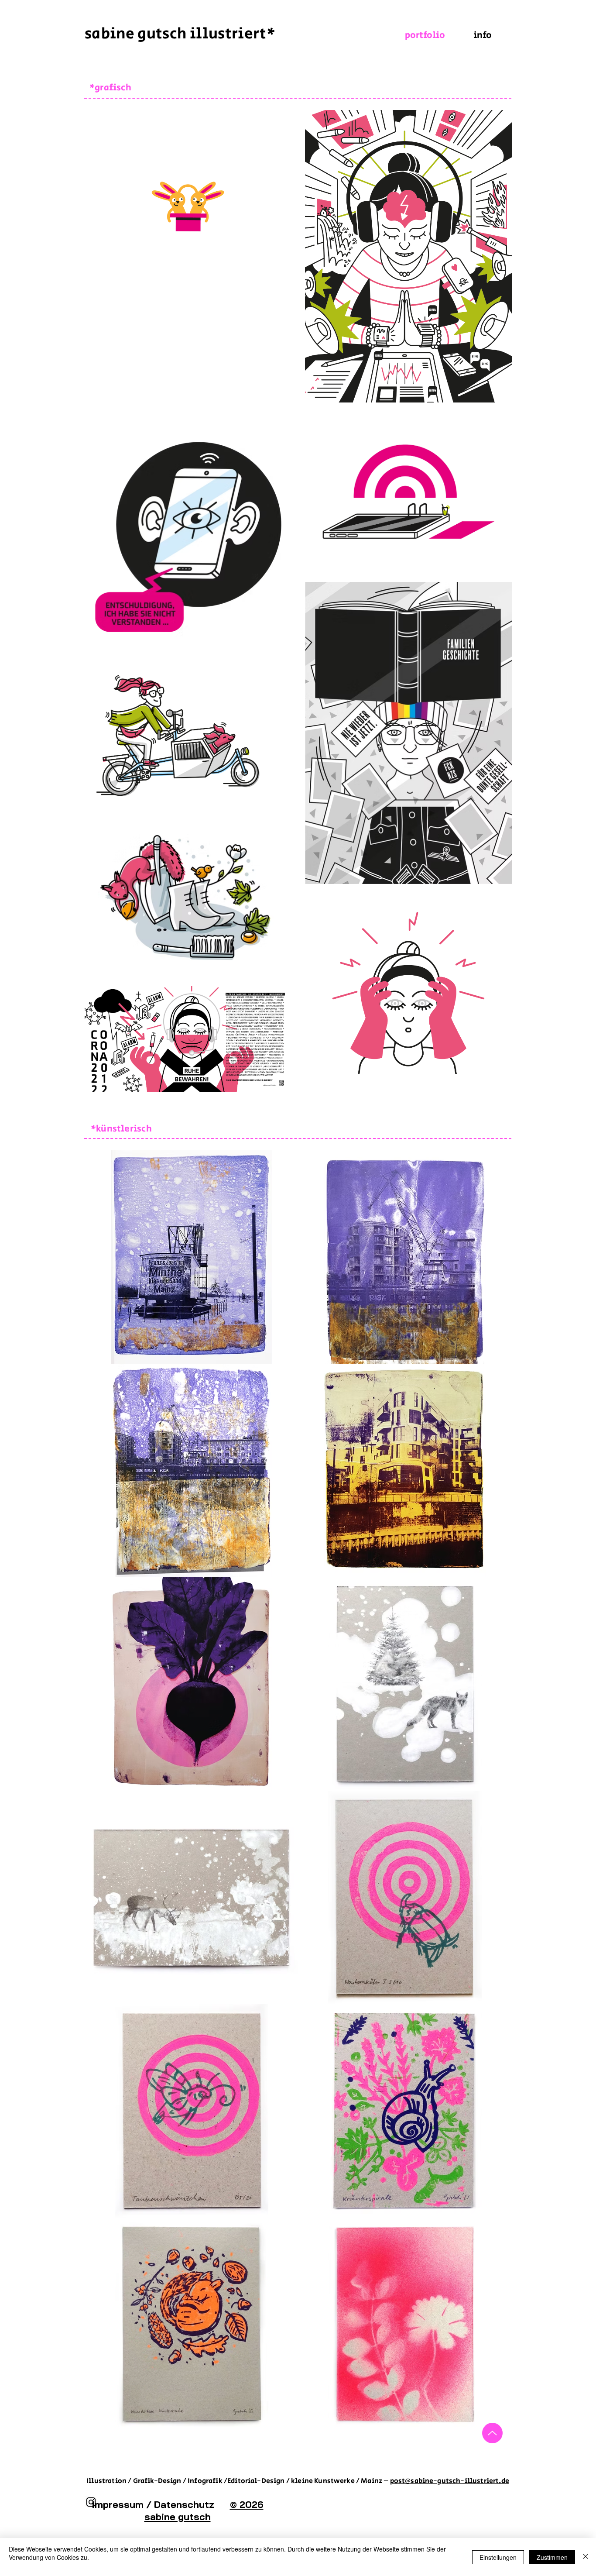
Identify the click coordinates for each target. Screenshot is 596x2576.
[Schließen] (586, 2557)
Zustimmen (552, 2557)
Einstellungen (498, 2557)
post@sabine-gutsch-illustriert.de (450, 2481)
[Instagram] (91, 2502)
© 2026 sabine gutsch (204, 2511)
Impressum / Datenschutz (161, 2504)
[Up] (492, 2433)
